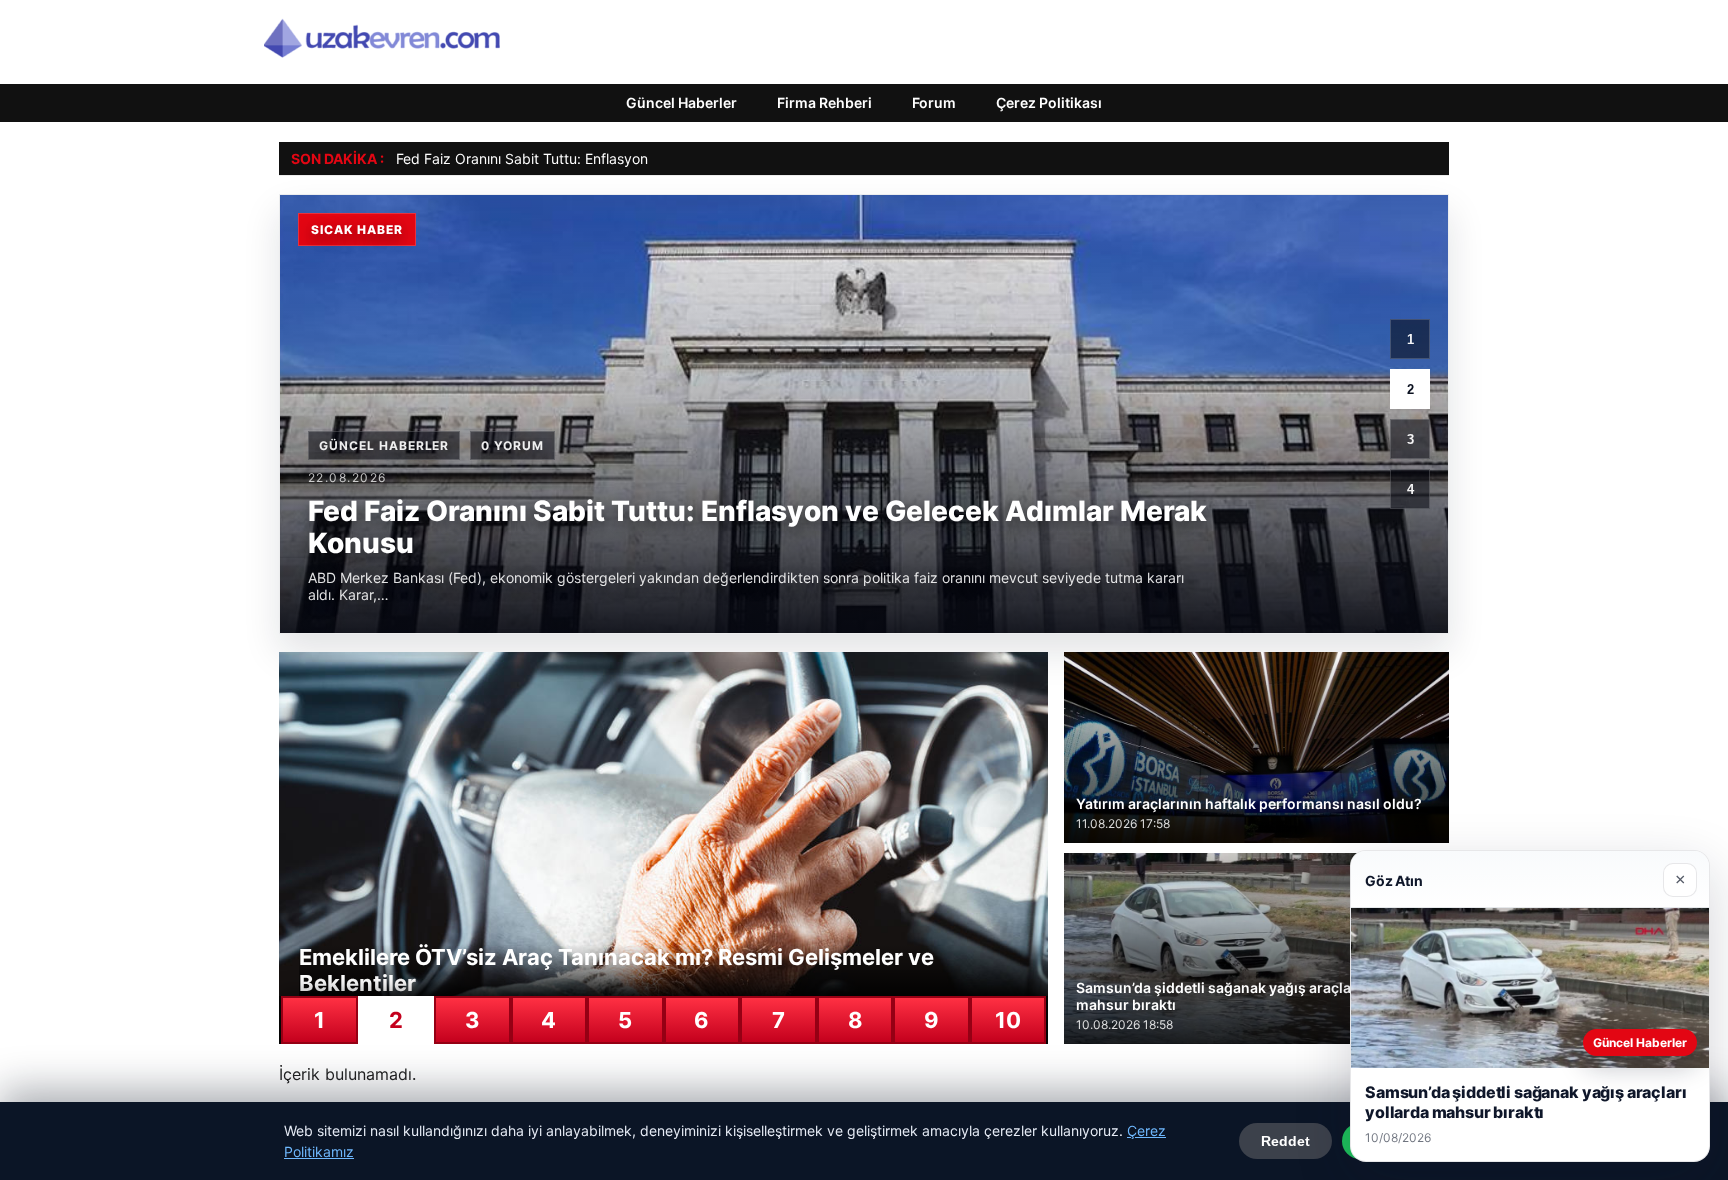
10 (1008, 1020)
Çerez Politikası (1049, 102)
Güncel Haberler (681, 102)
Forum (934, 102)
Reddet (1285, 1141)
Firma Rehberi (824, 102)
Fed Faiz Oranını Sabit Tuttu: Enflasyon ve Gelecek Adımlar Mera (605, 158)
